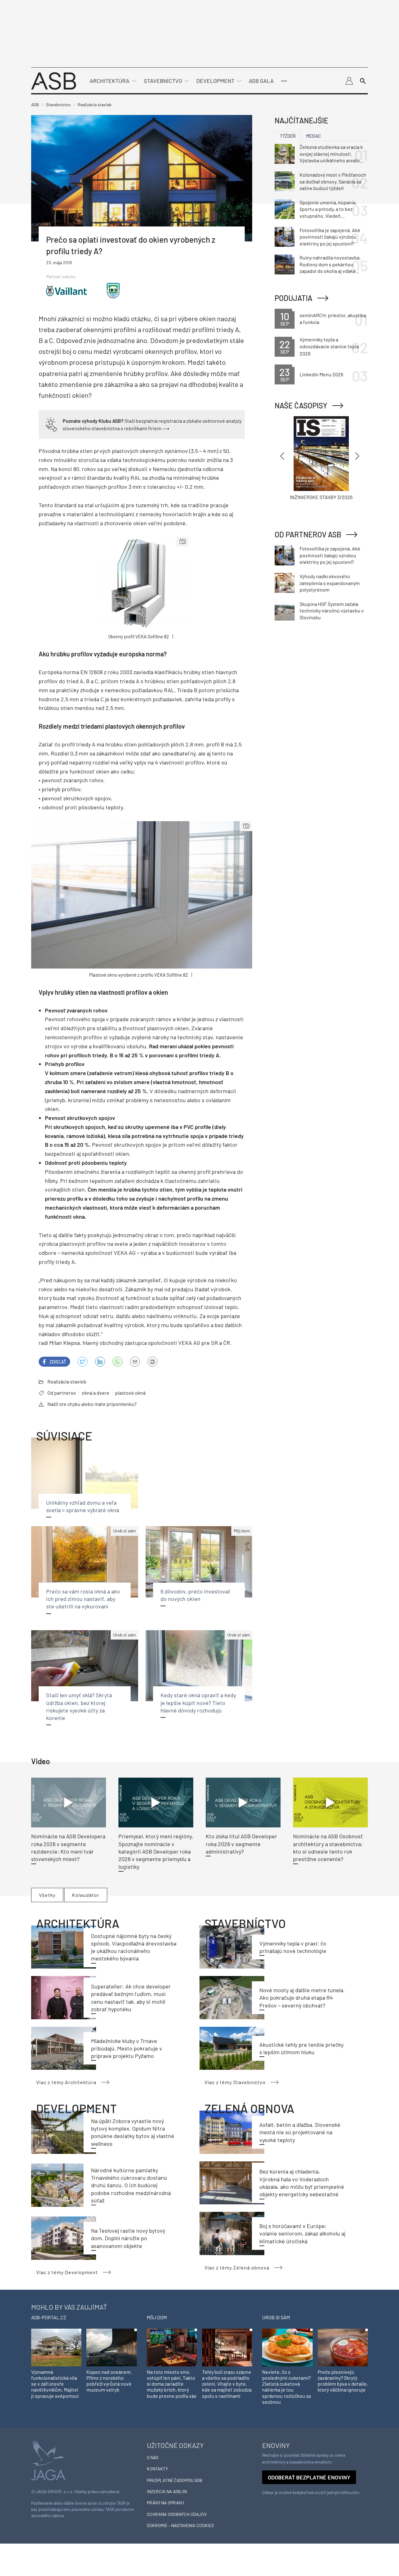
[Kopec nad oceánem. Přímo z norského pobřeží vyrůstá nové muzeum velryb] (111, 2347)
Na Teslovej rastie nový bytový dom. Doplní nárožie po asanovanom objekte (128, 2238)
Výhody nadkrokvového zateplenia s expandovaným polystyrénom (330, 583)
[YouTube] (118, 1362)
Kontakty (157, 2469)
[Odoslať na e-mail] (135, 1362)
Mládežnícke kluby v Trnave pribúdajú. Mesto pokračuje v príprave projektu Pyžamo (127, 2048)
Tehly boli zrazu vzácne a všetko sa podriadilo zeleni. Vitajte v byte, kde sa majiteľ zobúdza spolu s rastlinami (227, 2384)
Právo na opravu (165, 2503)
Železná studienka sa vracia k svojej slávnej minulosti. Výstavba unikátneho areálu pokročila (331, 154)
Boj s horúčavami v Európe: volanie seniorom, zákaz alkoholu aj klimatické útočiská (302, 2233)
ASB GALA (261, 81)
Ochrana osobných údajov (177, 2514)
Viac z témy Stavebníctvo (235, 2082)
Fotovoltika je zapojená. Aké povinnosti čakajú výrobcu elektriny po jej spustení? (330, 237)
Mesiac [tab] (314, 136)
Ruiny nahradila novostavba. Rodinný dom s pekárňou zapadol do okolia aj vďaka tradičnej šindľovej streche (330, 264)
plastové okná (130, 1393)
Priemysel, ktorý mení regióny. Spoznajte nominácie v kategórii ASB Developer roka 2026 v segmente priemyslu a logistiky (156, 1851)
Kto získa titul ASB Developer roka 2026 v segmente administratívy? (241, 1844)
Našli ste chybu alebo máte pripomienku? (92, 1404)
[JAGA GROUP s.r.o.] (48, 2460)
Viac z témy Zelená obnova (237, 2267)
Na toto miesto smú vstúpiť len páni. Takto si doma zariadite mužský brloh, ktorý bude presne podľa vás (172, 2384)
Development (215, 81)
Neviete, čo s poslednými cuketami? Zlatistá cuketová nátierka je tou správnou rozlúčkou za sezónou (286, 2387)
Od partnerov (62, 1393)
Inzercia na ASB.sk (167, 2491)
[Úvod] (54, 80)
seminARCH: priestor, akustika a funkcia (333, 319)
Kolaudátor (86, 1895)
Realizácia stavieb (67, 1381)
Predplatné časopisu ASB (175, 2480)
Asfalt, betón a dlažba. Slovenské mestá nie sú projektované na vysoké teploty (300, 2132)
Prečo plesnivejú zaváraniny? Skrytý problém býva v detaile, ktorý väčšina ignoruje (343, 2381)
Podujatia (293, 298)
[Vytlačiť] (152, 1362)
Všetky (47, 1895)
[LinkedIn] (100, 1362)
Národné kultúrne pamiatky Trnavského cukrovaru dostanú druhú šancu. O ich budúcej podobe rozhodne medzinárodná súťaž (131, 2185)
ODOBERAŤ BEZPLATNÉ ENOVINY (309, 2477)
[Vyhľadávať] (363, 81)
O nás (153, 2457)
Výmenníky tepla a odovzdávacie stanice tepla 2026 (329, 346)
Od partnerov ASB (308, 534)
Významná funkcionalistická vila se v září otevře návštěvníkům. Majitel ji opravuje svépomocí (55, 2384)
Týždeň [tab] (288, 136)
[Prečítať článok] (69, 1802)
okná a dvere (96, 1393)
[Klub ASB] (349, 81)
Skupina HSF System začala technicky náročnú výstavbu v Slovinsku (332, 611)
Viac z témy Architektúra (66, 2082)
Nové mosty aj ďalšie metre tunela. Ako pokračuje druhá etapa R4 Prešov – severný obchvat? (302, 1998)
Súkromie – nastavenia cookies (180, 2525)
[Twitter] (83, 1362)
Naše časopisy (301, 405)
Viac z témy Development (67, 2272)
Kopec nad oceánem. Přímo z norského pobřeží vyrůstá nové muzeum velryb (109, 2381)
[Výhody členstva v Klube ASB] (51, 424)
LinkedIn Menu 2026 (321, 374)
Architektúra (110, 81)
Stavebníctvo (163, 81)
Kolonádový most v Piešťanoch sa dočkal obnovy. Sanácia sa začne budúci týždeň (333, 181)
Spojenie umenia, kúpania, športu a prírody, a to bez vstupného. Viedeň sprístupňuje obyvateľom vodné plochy (328, 209)
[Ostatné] (284, 81)
